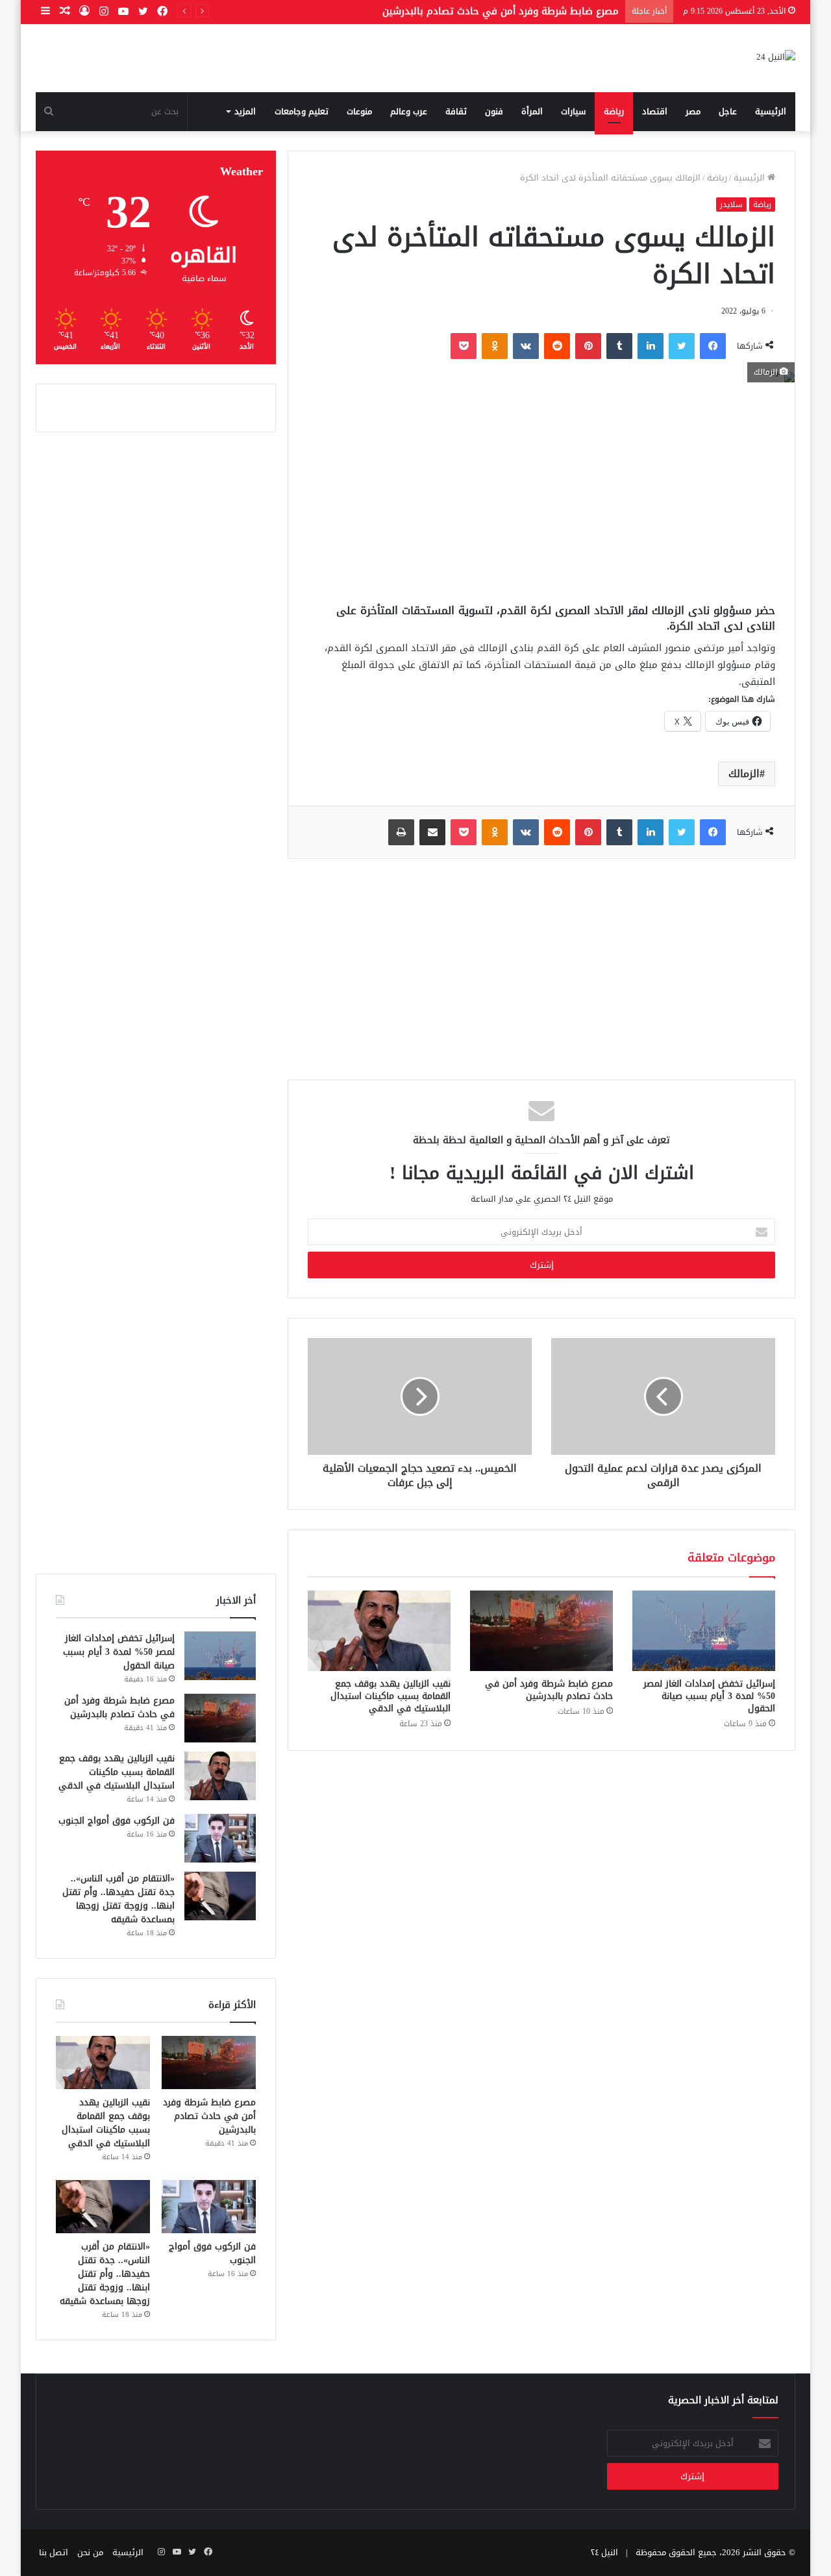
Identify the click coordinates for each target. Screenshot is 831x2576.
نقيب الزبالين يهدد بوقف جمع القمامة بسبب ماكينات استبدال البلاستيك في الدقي (391, 1696)
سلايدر (731, 204)
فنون (494, 111)
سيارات (573, 111)
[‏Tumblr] (619, 346)
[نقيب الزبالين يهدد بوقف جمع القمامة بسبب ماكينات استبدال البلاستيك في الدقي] (379, 1631)
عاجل (728, 111)
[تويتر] (682, 346)
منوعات (359, 111)
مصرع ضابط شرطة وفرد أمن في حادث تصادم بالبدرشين (549, 1690)
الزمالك (744, 774)
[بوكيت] (464, 346)
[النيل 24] (776, 58)
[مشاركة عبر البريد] (432, 832)
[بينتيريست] (588, 346)
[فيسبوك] (713, 346)
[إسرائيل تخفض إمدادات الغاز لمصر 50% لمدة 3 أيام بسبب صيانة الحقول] (704, 1631)
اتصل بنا (54, 2552)
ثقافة (456, 111)
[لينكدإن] (651, 346)
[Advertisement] (541, 493)
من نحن (90, 2552)
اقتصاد (655, 111)
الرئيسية (771, 111)
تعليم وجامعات (302, 111)
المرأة (532, 111)
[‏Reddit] (557, 346)
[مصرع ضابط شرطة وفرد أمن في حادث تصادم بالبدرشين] (541, 1631)
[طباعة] (401, 832)
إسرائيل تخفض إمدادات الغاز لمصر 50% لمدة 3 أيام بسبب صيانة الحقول (709, 1696)
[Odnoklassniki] (495, 346)
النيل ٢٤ (604, 2552)
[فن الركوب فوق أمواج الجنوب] (220, 1838)
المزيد (245, 111)
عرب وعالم (409, 111)
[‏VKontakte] (526, 346)
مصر (693, 111)
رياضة (614, 111)
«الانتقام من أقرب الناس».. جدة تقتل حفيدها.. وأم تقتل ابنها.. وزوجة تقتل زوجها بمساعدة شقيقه (118, 1899)
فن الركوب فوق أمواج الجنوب (117, 1821)
